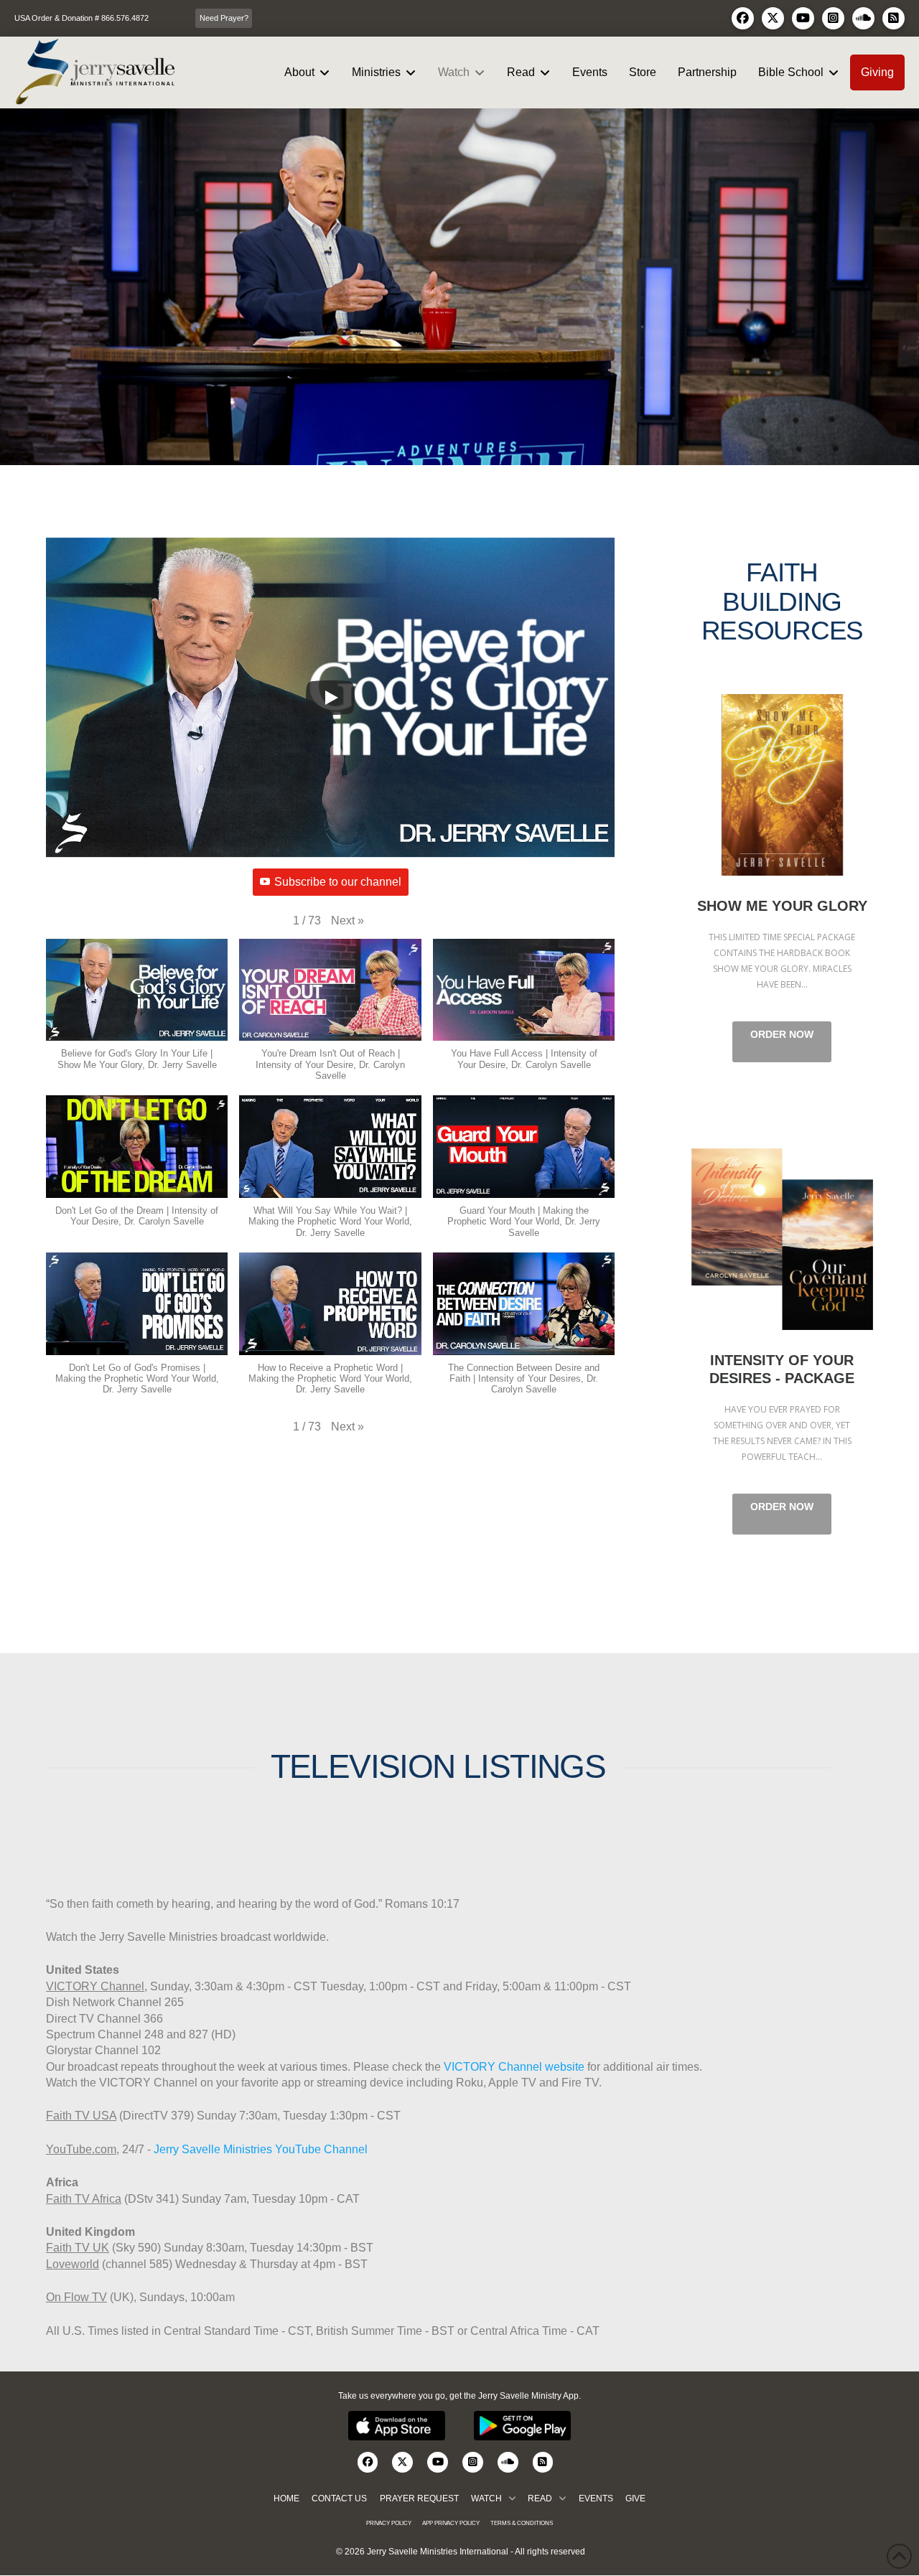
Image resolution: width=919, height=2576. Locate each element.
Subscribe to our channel (338, 882)
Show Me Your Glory (782, 785)
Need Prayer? (224, 18)
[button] (347, 921)
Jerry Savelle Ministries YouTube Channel (261, 2149)
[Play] (330, 698)
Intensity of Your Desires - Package (782, 1239)
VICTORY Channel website (514, 2067)
